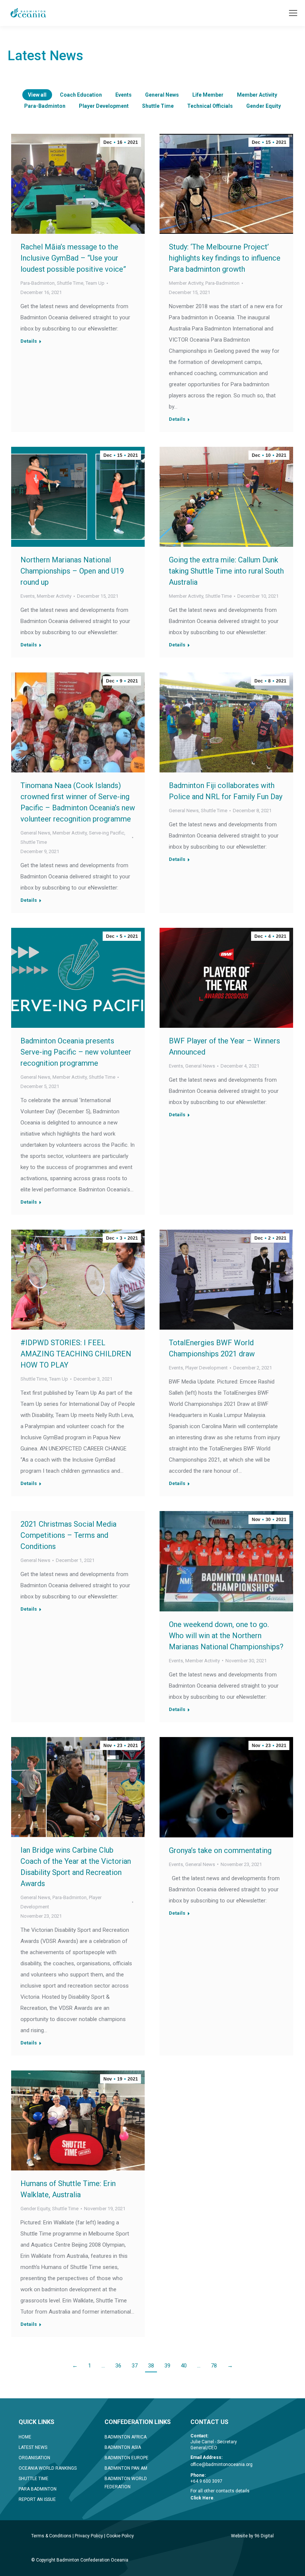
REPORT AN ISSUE (37, 2499)
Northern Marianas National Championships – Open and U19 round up (72, 571)
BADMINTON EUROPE (126, 2458)
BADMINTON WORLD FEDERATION (126, 2483)
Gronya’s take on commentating (220, 1850)
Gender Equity (264, 106)
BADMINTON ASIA (123, 2447)
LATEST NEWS (33, 2447)
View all (37, 95)
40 (184, 2366)
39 (167, 2366)
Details (29, 341)
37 (135, 2366)
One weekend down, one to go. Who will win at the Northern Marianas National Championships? (226, 1636)
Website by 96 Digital (252, 2536)
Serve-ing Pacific (107, 833)
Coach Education (81, 95)
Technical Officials (210, 106)
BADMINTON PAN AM (126, 2468)
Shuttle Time (158, 106)
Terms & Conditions (51, 2536)
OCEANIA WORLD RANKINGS (48, 2468)
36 (118, 2366)
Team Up (95, 283)
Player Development (104, 106)
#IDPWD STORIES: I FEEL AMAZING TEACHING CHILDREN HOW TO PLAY (76, 1354)
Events (123, 95)
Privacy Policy (89, 2536)
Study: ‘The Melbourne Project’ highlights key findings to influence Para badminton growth (225, 258)
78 (214, 2366)
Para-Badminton (45, 106)
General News (162, 95)
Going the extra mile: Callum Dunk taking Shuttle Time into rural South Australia (226, 571)
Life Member (208, 95)
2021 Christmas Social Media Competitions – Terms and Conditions (68, 1535)
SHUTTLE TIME (33, 2479)
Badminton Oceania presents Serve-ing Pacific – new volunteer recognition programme (76, 1052)
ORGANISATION (34, 2458)
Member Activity (257, 95)
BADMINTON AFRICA (126, 2437)
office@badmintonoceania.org (221, 2464)
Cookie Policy (120, 2536)
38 (151, 2366)
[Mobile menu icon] (293, 13)
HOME (25, 2437)
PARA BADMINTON (38, 2489)
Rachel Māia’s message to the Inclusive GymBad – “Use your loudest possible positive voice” (73, 258)
